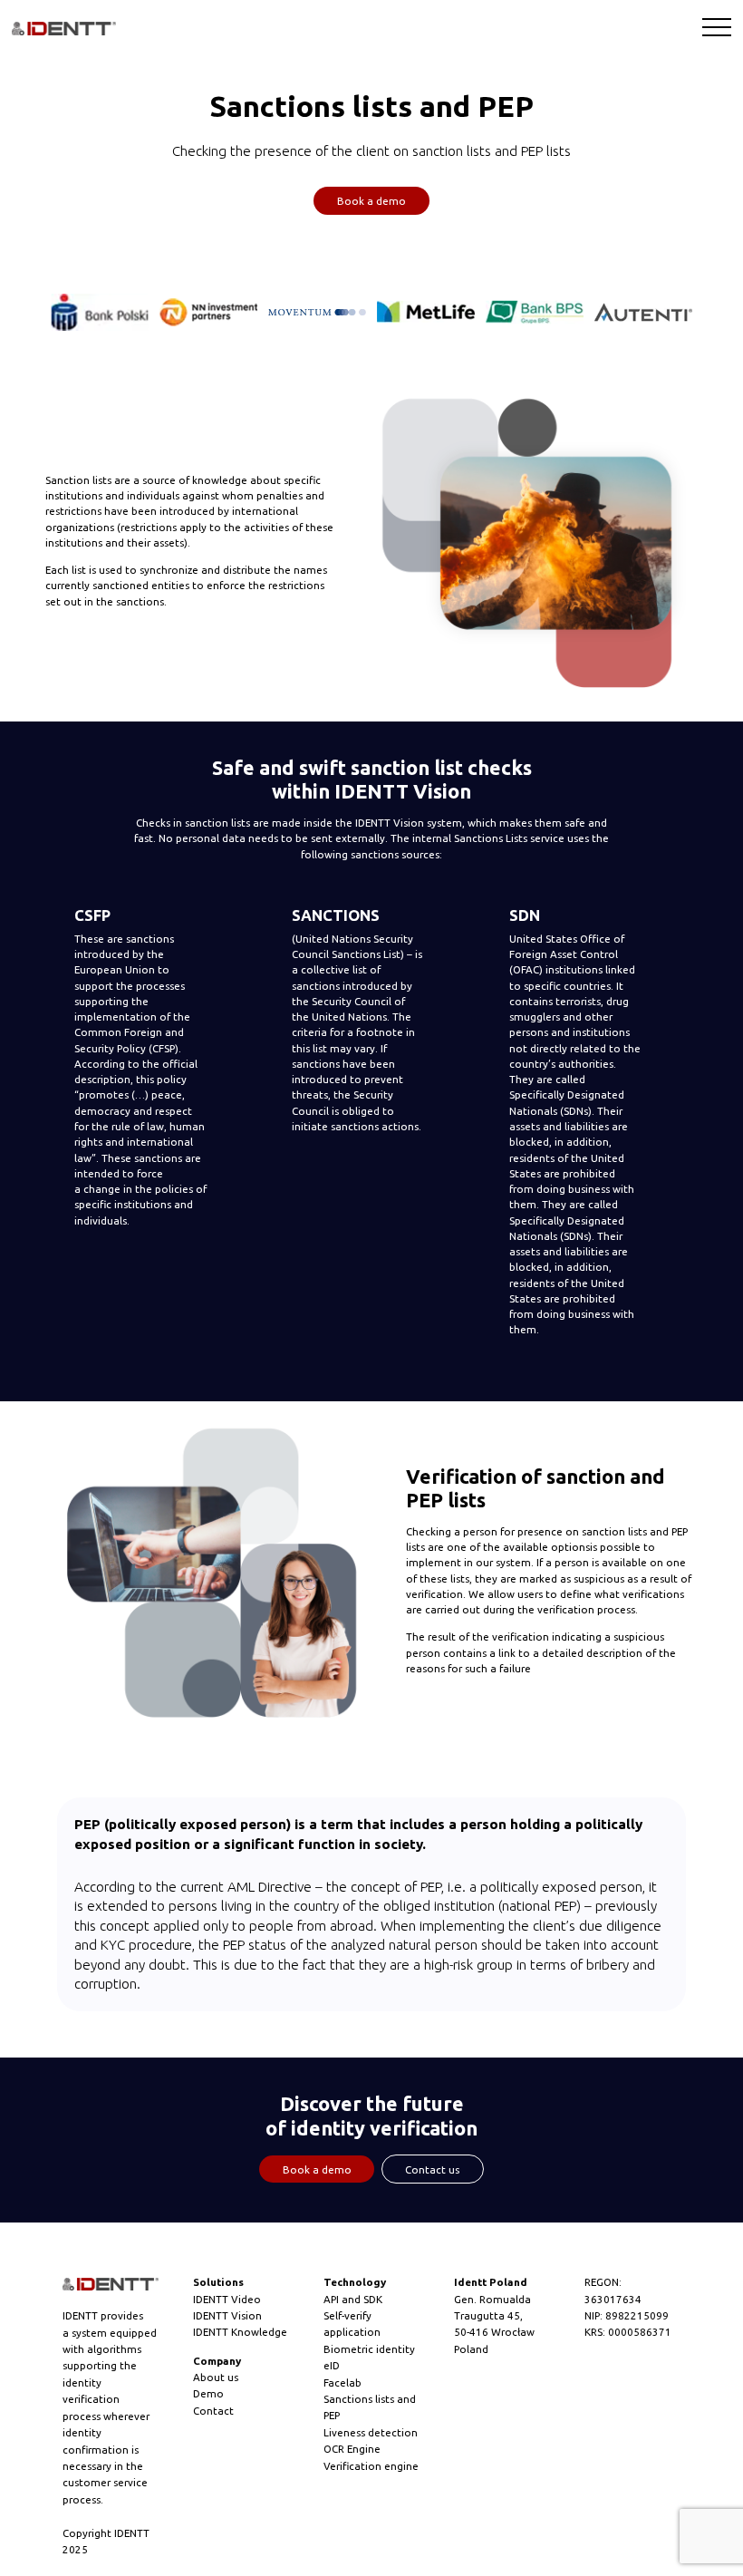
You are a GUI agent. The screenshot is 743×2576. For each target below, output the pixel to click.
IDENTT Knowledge (240, 2332)
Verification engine (371, 2466)
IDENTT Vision (227, 2315)
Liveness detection (371, 2432)
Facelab (343, 2382)
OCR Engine (352, 2449)
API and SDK (353, 2299)
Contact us (432, 2169)
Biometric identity (369, 2349)
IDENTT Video (227, 2299)
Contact (213, 2411)
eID (332, 2365)
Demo (208, 2393)
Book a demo (371, 201)
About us (216, 2377)
